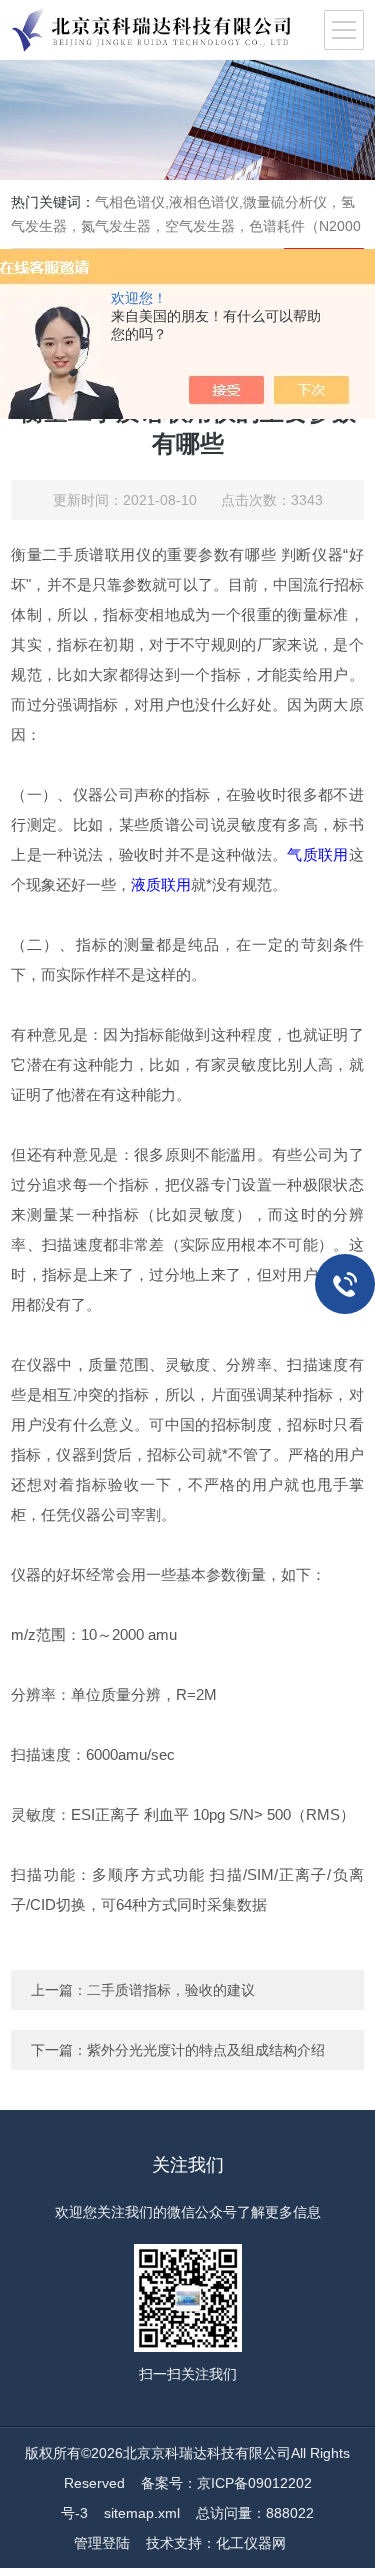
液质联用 (161, 884)
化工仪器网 (251, 2543)
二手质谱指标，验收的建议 (171, 1990)
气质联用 (317, 854)
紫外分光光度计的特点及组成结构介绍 (206, 2050)
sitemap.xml (142, 2513)
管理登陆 (102, 2543)
